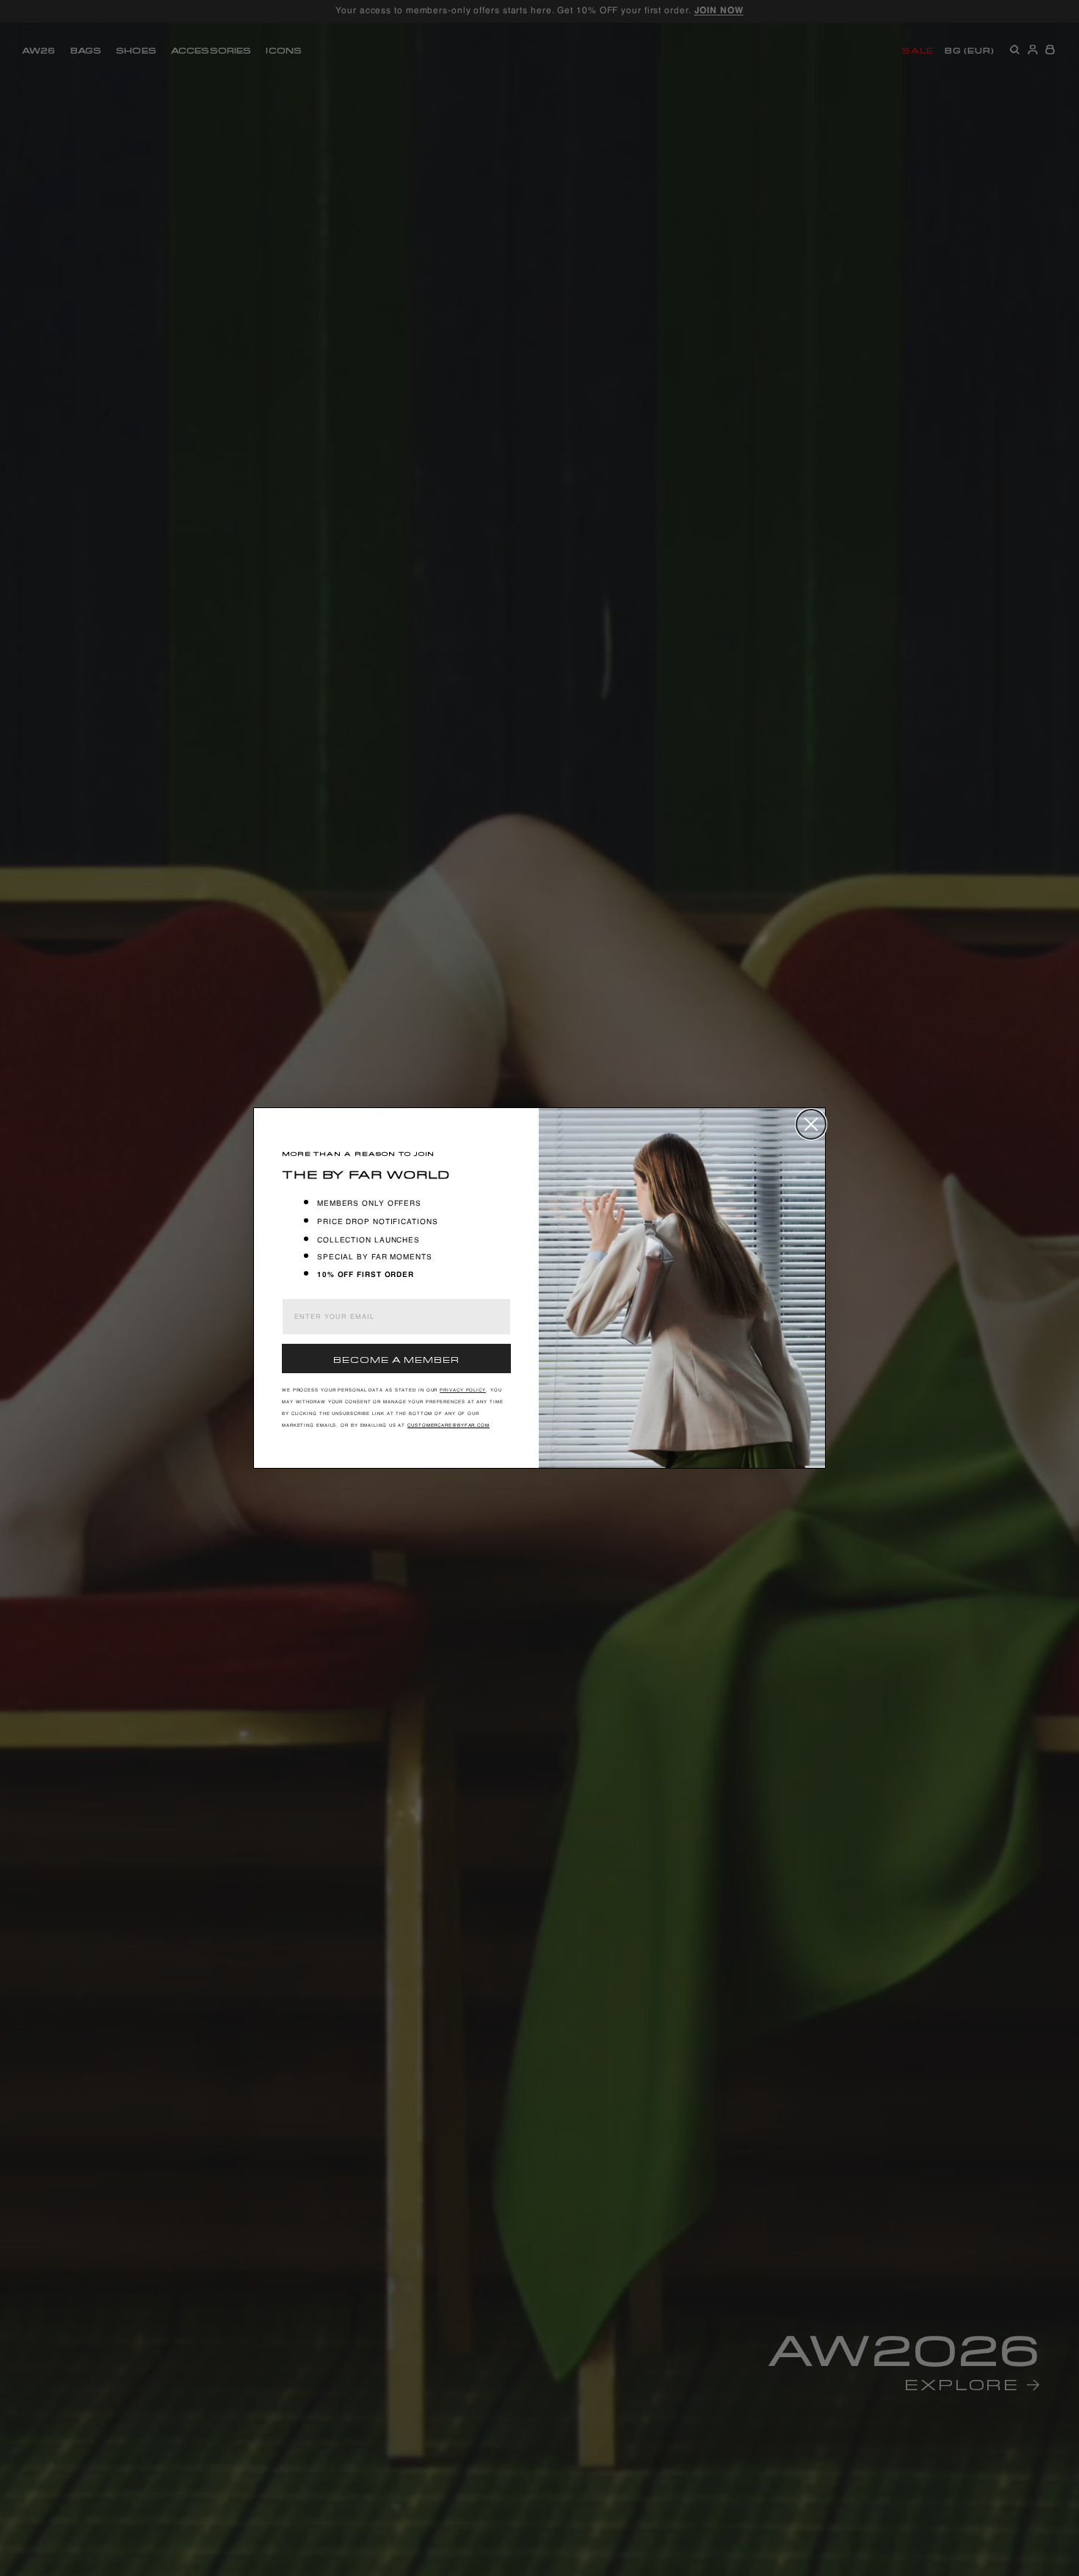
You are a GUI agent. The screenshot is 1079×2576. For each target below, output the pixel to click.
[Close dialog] (811, 1124)
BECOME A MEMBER (396, 1358)
